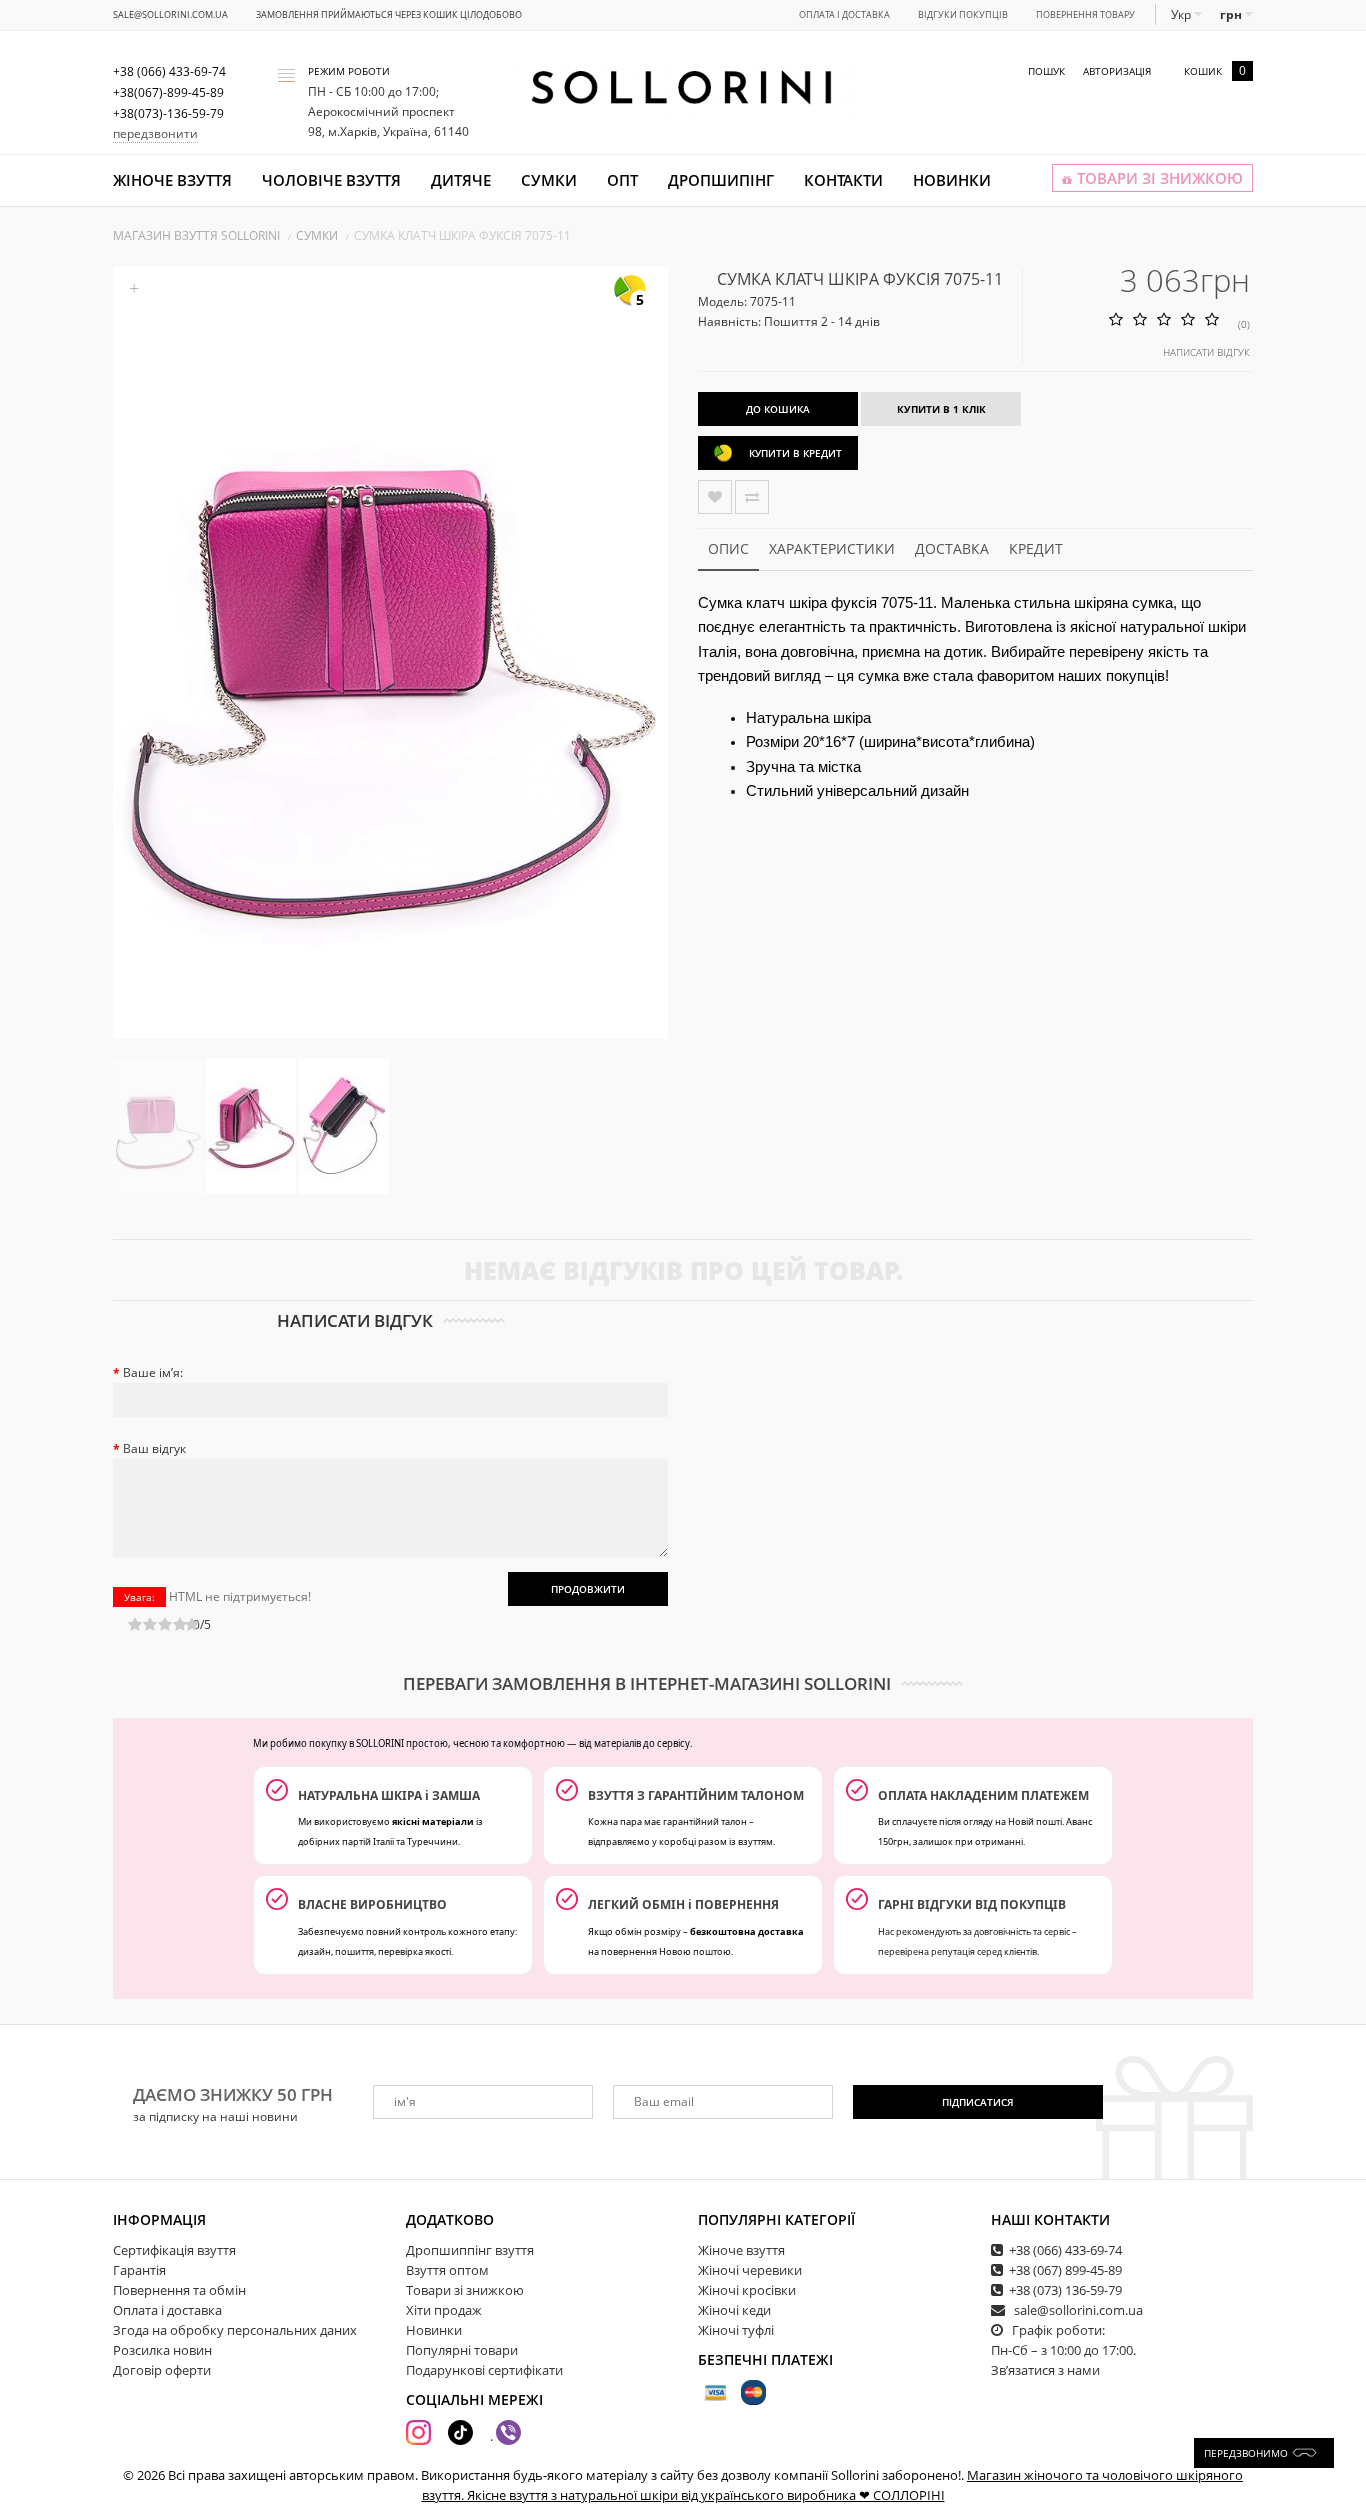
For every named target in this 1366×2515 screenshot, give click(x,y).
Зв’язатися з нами (1045, 2370)
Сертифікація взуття (174, 2250)
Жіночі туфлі (736, 2330)
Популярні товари (462, 2350)
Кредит (1036, 548)
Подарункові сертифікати (484, 2370)
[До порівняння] (752, 497)
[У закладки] (715, 497)
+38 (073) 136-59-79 (1065, 2290)
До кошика (778, 409)
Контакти (843, 180)
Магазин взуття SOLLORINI (196, 235)
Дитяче (461, 180)
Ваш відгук (154, 1448)
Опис (728, 548)
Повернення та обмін (179, 2290)
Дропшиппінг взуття (470, 2250)
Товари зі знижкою (465, 2290)
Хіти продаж (444, 2310)
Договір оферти (162, 2370)
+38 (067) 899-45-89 (1065, 2270)
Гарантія (139, 2270)
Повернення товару (1085, 14)
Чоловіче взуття (331, 180)
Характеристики (832, 548)
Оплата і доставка (844, 14)
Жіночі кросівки (747, 2290)
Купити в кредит (795, 453)
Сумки (549, 180)
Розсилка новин (162, 2350)
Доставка (952, 548)
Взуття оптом (447, 2270)
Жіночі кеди (734, 2310)
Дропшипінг (721, 180)
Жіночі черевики (750, 2270)
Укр (1182, 14)
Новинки (952, 180)
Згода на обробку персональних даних (235, 2330)
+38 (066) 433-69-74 (1065, 2250)
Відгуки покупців (963, 14)
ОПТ (622, 180)
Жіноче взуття (172, 180)
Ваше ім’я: (153, 1372)
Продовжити (588, 1589)
